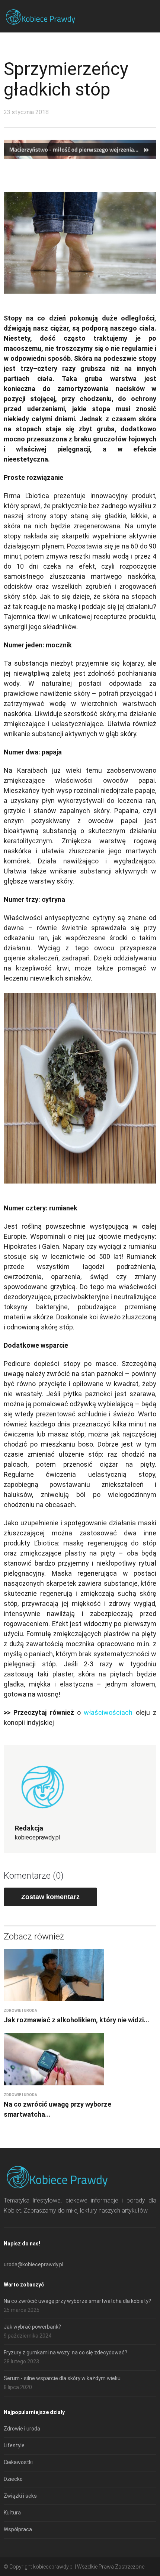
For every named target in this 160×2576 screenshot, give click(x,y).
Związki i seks (20, 2496)
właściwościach (108, 1712)
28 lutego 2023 (21, 2361)
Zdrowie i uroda (20, 2011)
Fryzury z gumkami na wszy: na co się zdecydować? (65, 2353)
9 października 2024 (28, 2336)
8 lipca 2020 (18, 2387)
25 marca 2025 (22, 2310)
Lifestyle (14, 2445)
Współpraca (18, 2529)
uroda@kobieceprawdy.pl (33, 2264)
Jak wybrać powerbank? (32, 2327)
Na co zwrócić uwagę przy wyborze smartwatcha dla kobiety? (77, 2301)
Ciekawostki (18, 2462)
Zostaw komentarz (50, 1897)
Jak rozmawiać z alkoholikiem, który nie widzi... (76, 2020)
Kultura (12, 2513)
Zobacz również (34, 1936)
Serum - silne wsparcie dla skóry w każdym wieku (62, 2378)
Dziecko (13, 2479)
